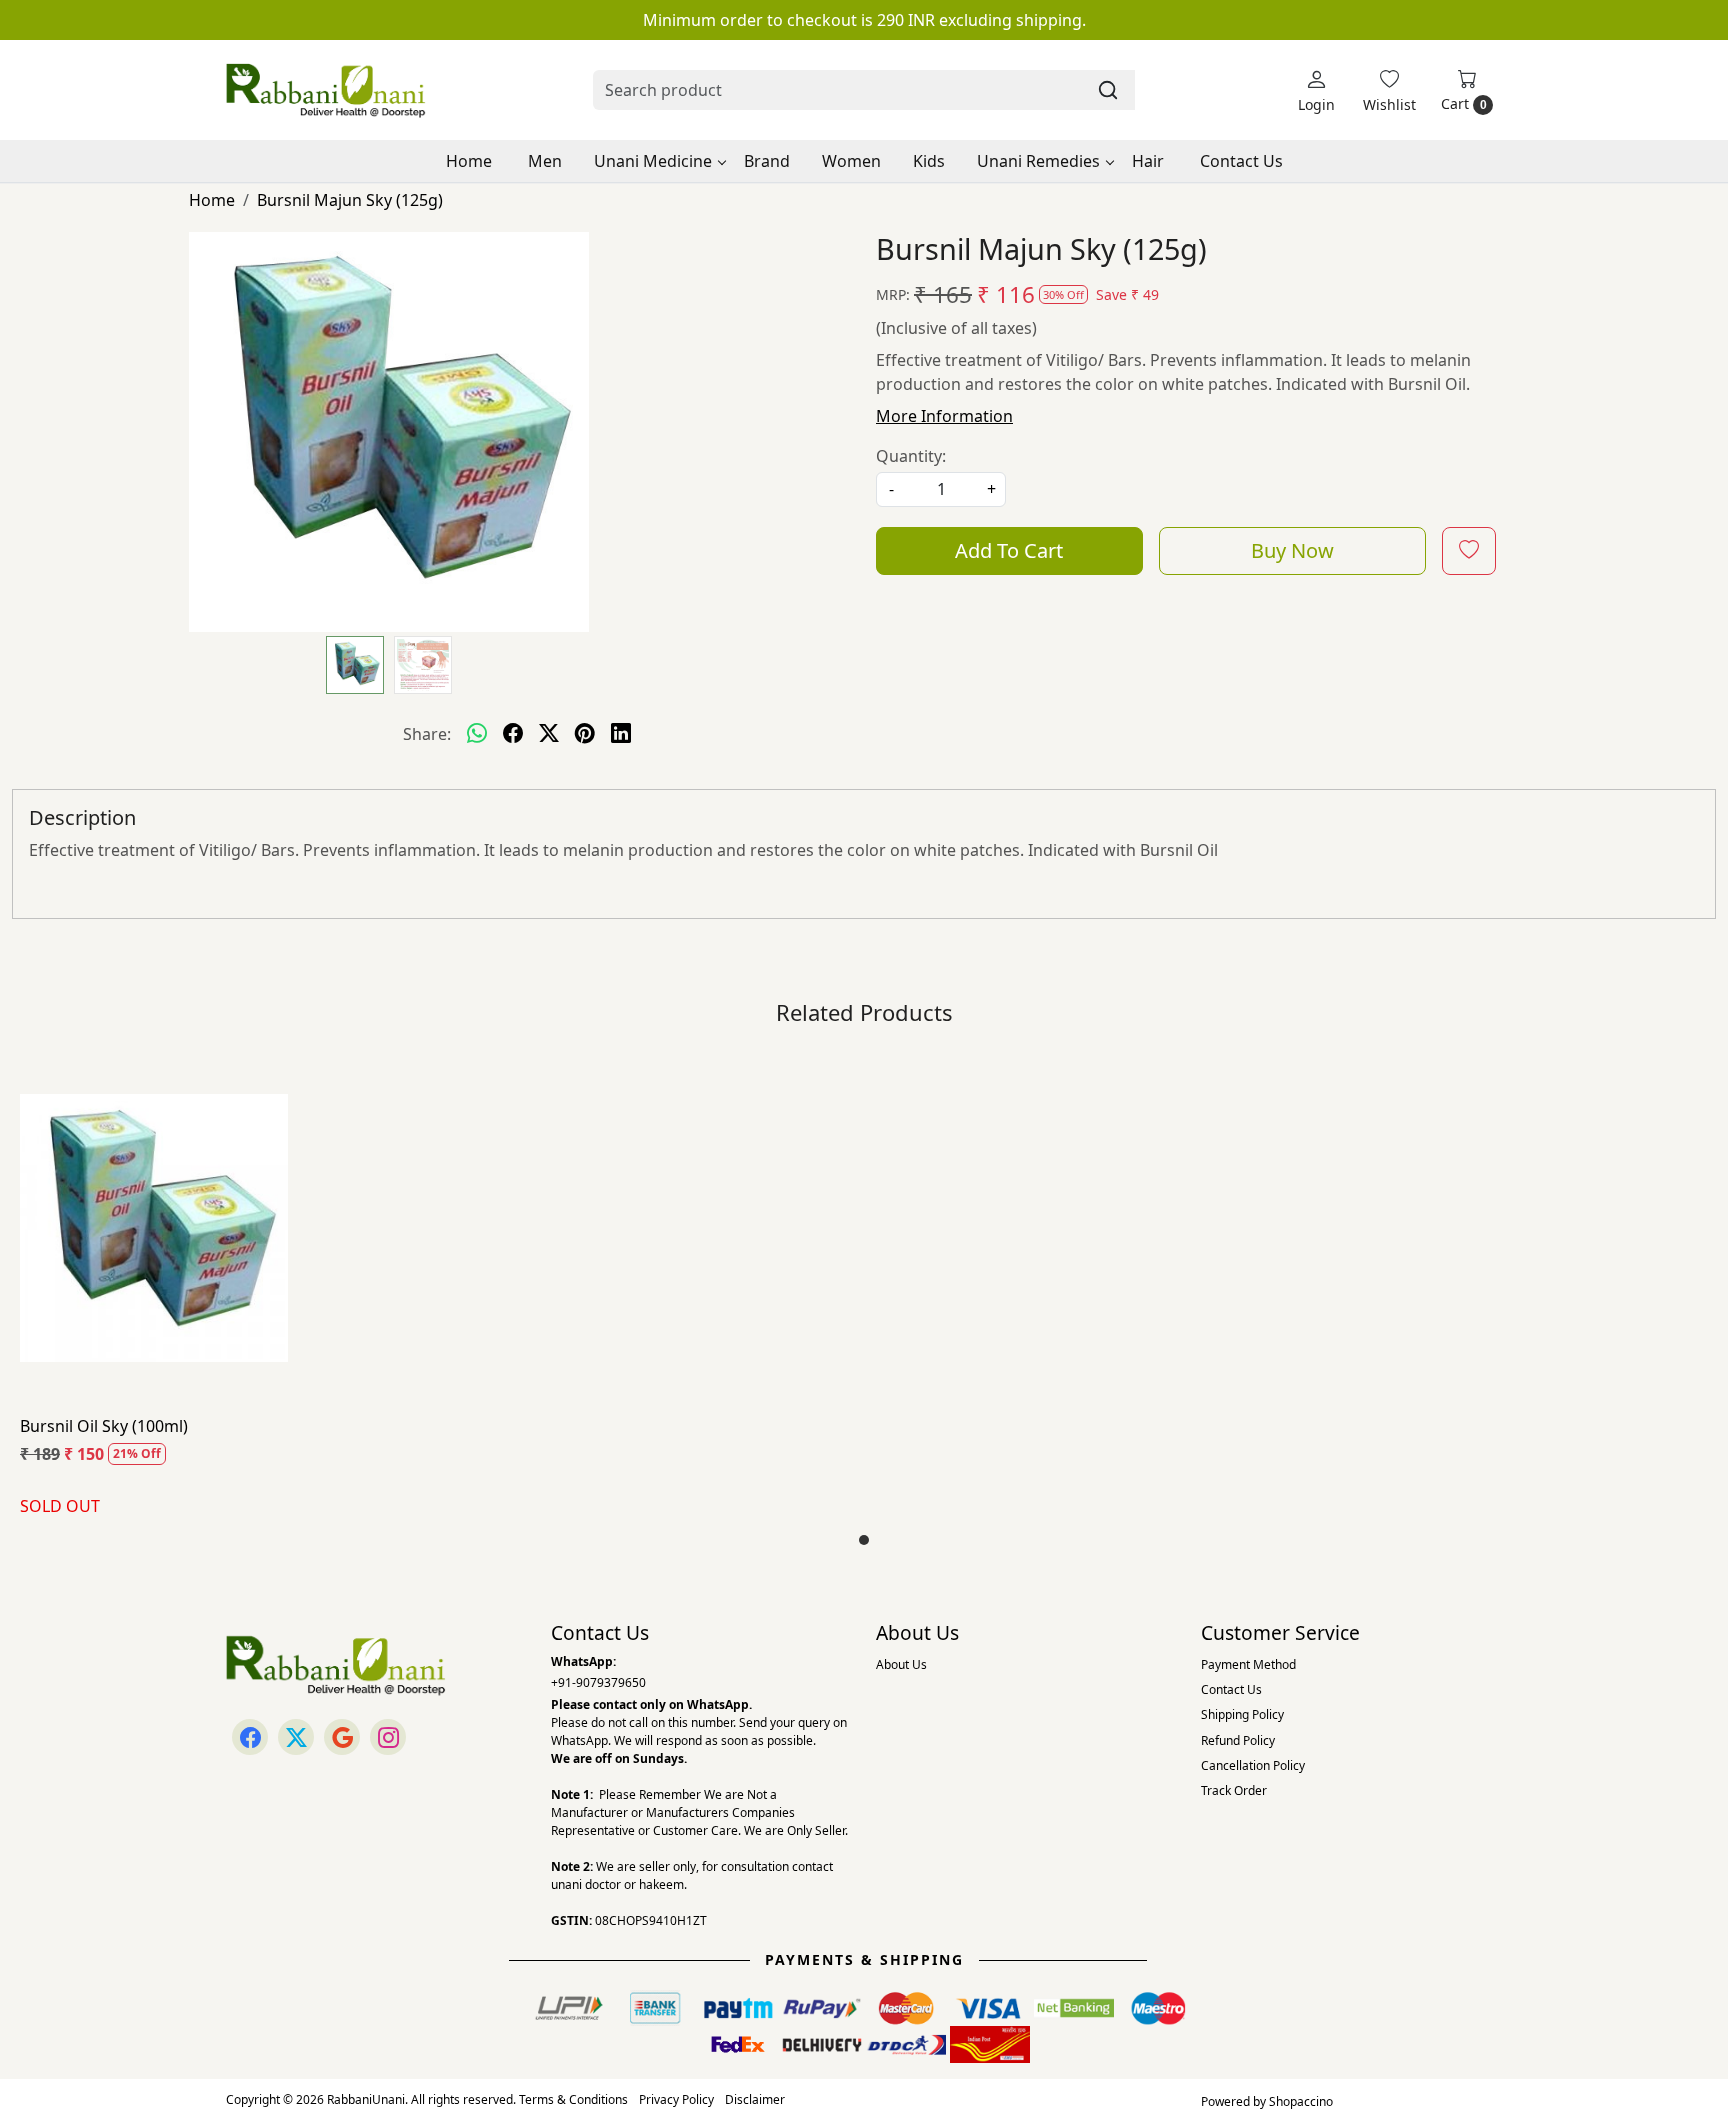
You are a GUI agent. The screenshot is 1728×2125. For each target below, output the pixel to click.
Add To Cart (1009, 550)
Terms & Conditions (573, 2099)
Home (469, 161)
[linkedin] (621, 734)
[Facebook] (250, 1737)
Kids (929, 161)
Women (851, 161)
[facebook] (513, 734)
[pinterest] (585, 734)
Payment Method (1248, 1664)
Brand (767, 161)
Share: (427, 734)
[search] (1108, 90)
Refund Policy (1238, 1740)
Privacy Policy (676, 2099)
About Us (901, 1664)
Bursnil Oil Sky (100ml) (104, 1426)
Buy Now (1292, 550)
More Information (944, 416)
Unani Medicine (653, 161)
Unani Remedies (1038, 161)
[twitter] (549, 734)
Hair (1148, 161)
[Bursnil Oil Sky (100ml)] (154, 1227)
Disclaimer (755, 2099)
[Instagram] (388, 1737)
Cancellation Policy (1253, 1765)
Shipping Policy (1242, 1714)
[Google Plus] (342, 1737)
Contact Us (1241, 161)
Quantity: (911, 456)
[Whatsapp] (477, 734)
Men (545, 161)
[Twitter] (296, 1737)
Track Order (1234, 1790)
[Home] (326, 90)
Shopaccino (1301, 2101)
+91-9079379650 (598, 1682)
